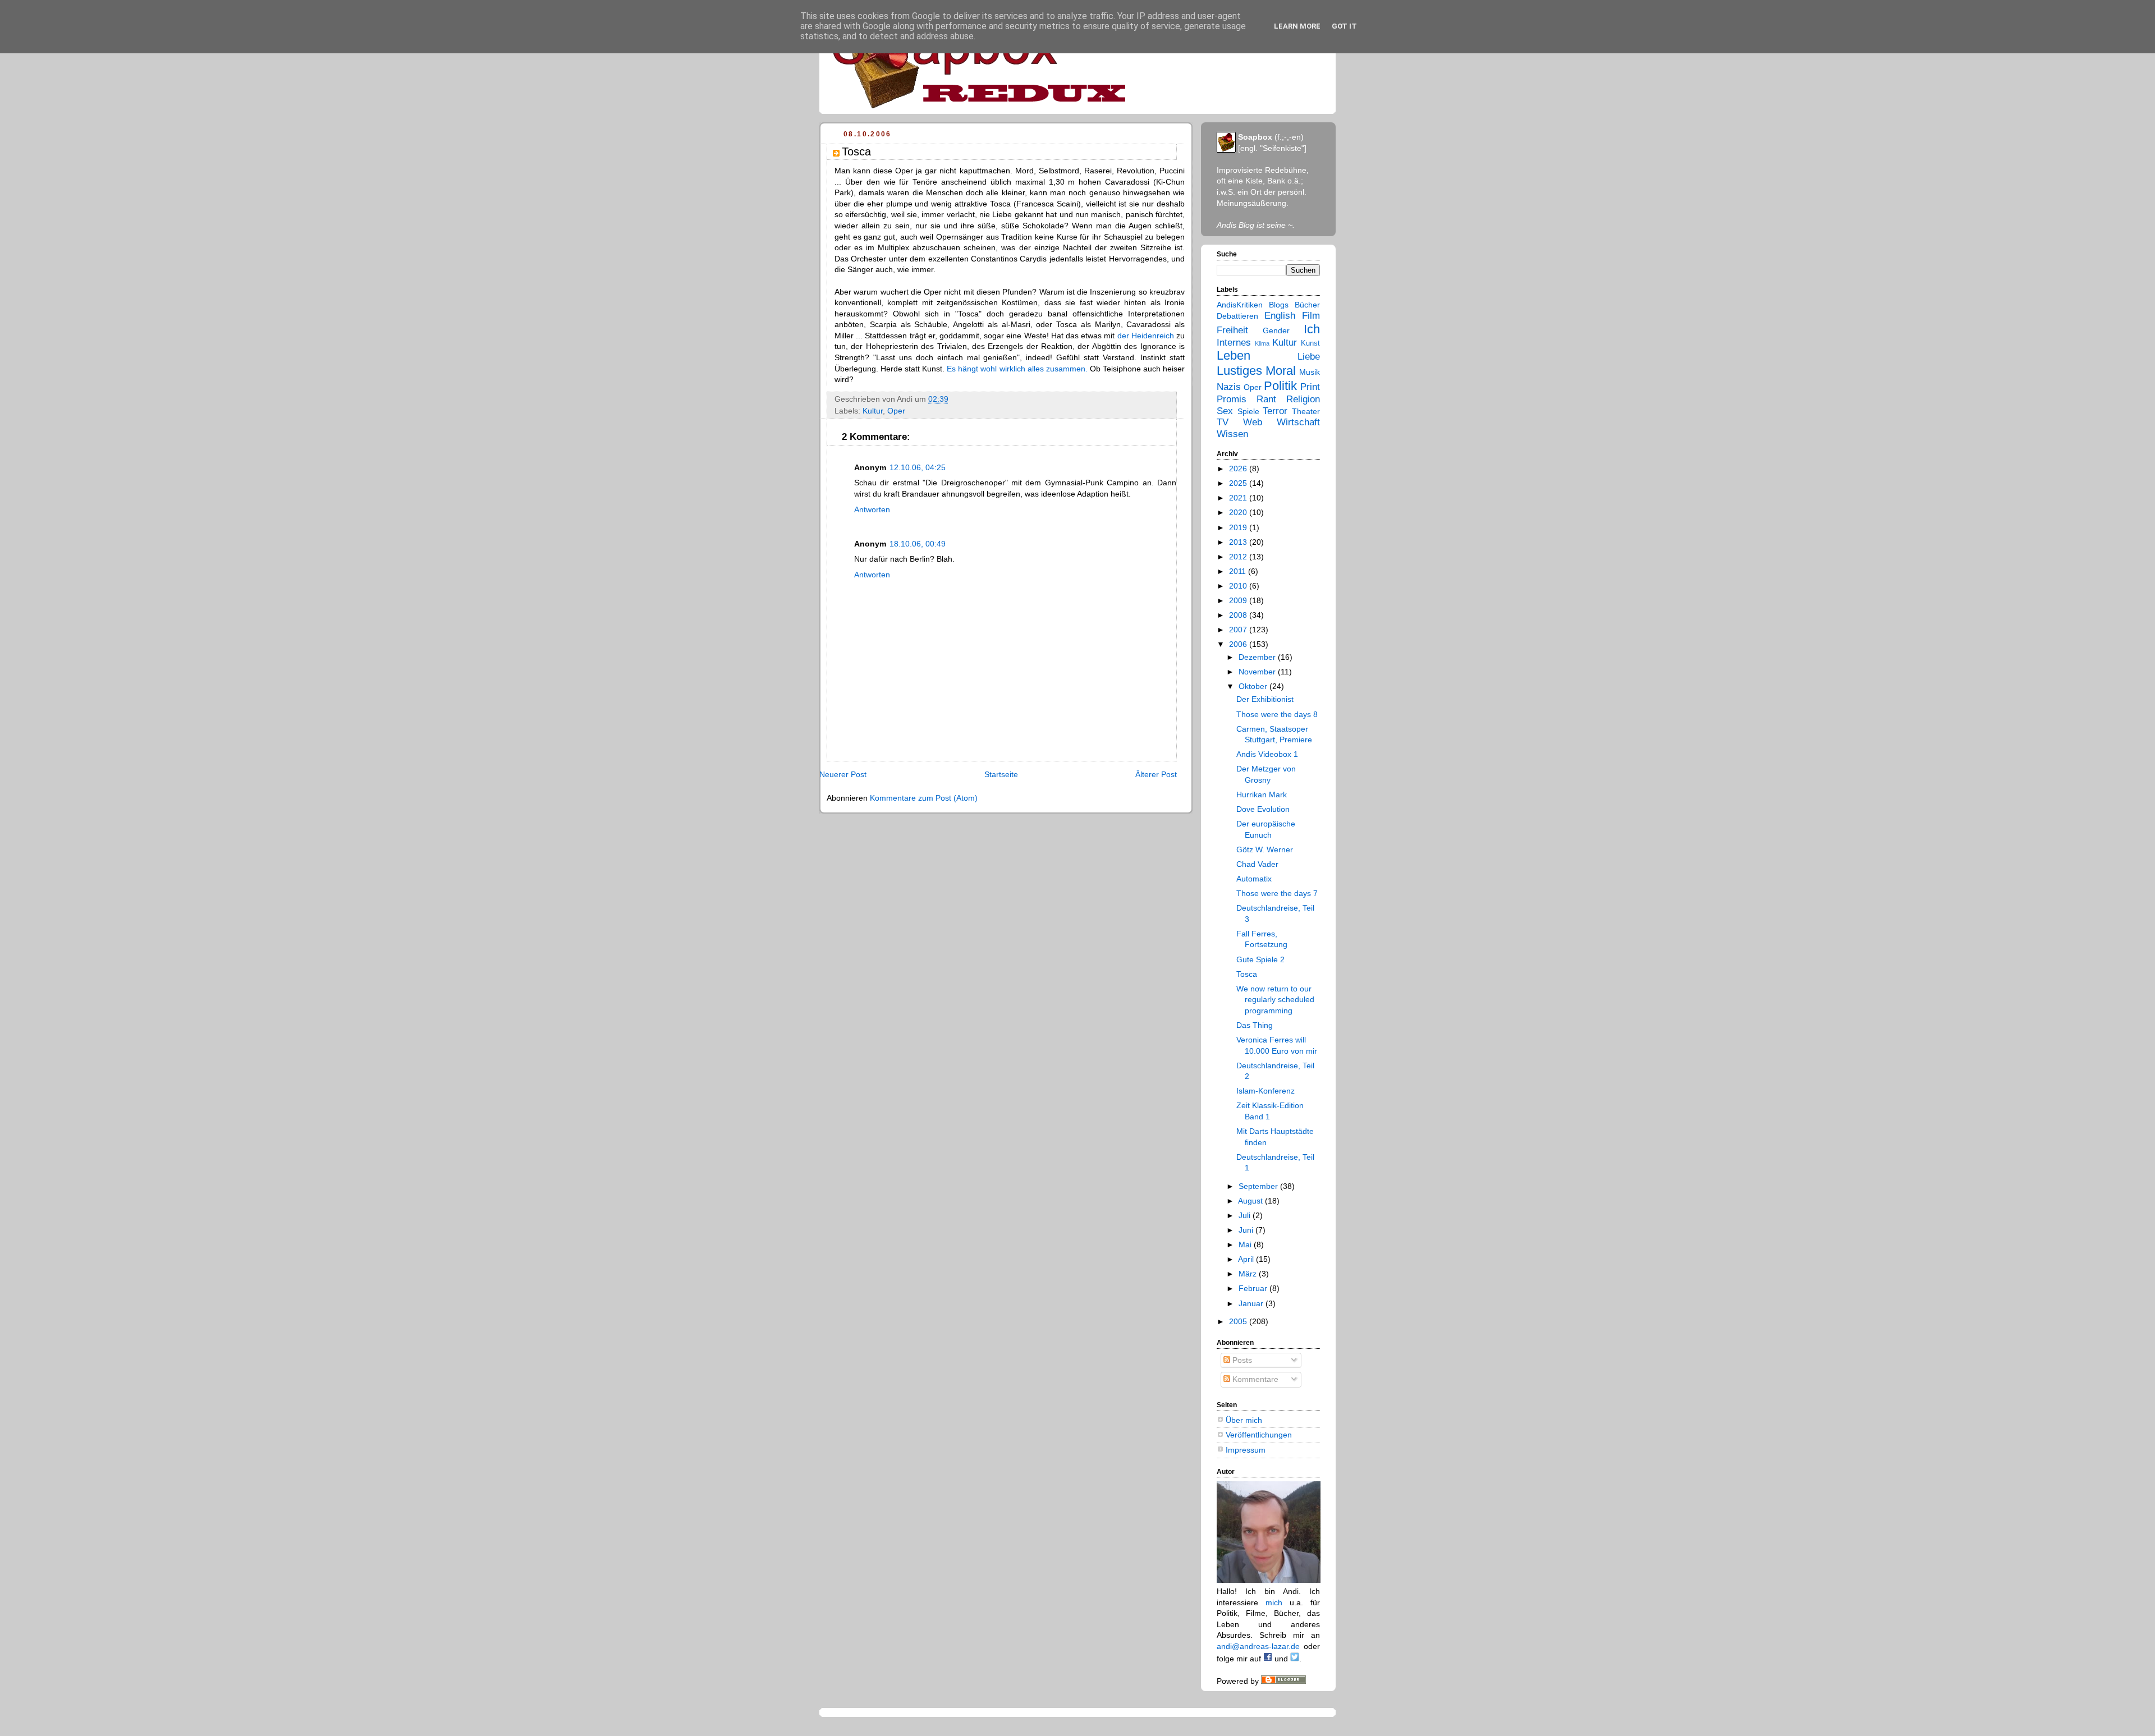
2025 (1239, 483)
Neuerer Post (843, 774)
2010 (1239, 586)
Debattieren (1237, 316)
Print (1310, 387)
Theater (1306, 411)
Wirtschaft (1298, 422)
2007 (1239, 630)
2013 (1239, 542)
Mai (1246, 1244)
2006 (1239, 644)
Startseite (1001, 774)
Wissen (1232, 434)
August (1251, 1201)
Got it (1344, 26)
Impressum (1246, 1450)
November (1258, 672)
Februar (1254, 1288)
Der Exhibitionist (1265, 699)
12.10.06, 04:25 (918, 467)
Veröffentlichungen (1259, 1435)
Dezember (1258, 657)
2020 (1239, 512)
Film (1311, 316)
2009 (1239, 600)
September (1259, 1186)
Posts (1241, 1360)
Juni (1247, 1230)
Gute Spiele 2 (1260, 959)
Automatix (1254, 879)
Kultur (873, 411)
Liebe (1309, 357)
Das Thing (1255, 1025)
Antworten (872, 509)
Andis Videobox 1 (1267, 754)
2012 (1239, 557)
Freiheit (1232, 330)
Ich (1312, 329)
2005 (1239, 1321)
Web (1253, 422)
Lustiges (1239, 371)
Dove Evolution (1263, 809)
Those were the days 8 (1277, 714)
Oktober (1254, 686)
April (1247, 1259)
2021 (1239, 498)
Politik (1280, 386)
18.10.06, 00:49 (918, 544)
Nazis (1229, 387)
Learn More (1297, 26)
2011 (1239, 571)
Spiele (1248, 411)
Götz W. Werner (1265, 849)
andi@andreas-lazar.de (1258, 1646)
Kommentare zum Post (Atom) (924, 798)
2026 (1239, 469)
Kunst (1310, 343)
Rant (1266, 399)
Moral (1281, 371)
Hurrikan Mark (1262, 794)
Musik (1310, 372)
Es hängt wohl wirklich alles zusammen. (1017, 369)
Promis (1232, 399)
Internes (1234, 343)
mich (1274, 1602)
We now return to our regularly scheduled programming (1275, 1000)
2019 (1239, 527)
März (1249, 1274)
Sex (1225, 411)
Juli (1246, 1215)
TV (1223, 422)
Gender (1276, 330)
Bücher (1307, 305)
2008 (1239, 615)
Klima (1262, 343)
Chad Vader (1257, 864)
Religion (1303, 399)
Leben (1234, 355)
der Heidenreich (1146, 336)
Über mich (1244, 1420)
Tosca (1247, 974)
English (1280, 316)
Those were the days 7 (1277, 893)
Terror (1275, 411)
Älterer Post (1156, 774)
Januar (1252, 1303)
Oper (896, 411)
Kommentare (1254, 1379)
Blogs (1279, 305)
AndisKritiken (1240, 305)
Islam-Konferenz (1266, 1091)
